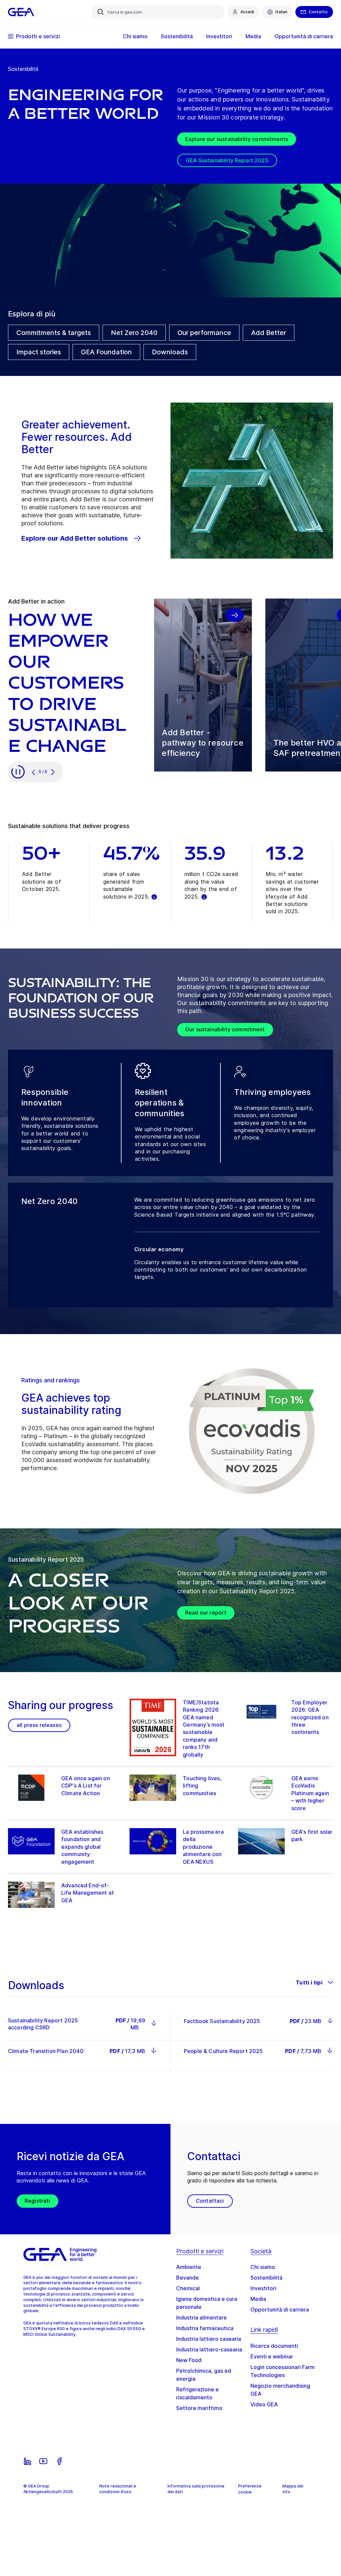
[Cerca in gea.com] (101, 12)
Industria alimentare (201, 2318)
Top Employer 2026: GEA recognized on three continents (310, 1717)
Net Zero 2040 (134, 333)
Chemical (188, 2288)
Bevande (187, 2278)
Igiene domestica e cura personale (207, 2303)
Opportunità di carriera (280, 2310)
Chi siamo (263, 2267)
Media (258, 2299)
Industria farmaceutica (205, 2328)
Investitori (263, 2288)
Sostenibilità (266, 2278)
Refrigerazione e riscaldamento (197, 2393)
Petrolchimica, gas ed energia (204, 2375)
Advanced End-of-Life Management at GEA (88, 1893)
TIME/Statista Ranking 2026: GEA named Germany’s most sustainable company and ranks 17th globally (204, 1728)
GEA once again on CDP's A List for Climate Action (86, 1786)
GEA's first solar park (312, 1835)
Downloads (170, 352)
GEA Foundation (106, 352)
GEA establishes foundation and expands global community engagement (82, 1847)
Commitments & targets (54, 333)
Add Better (269, 333)
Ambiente (189, 2267)
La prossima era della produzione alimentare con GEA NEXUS (203, 1847)
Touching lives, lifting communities (202, 1786)
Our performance (204, 333)
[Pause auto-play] (18, 772)
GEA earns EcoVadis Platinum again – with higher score (310, 1793)
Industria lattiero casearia (209, 2339)
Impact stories (39, 352)
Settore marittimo (199, 2408)
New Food (189, 2360)
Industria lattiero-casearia (209, 2349)
